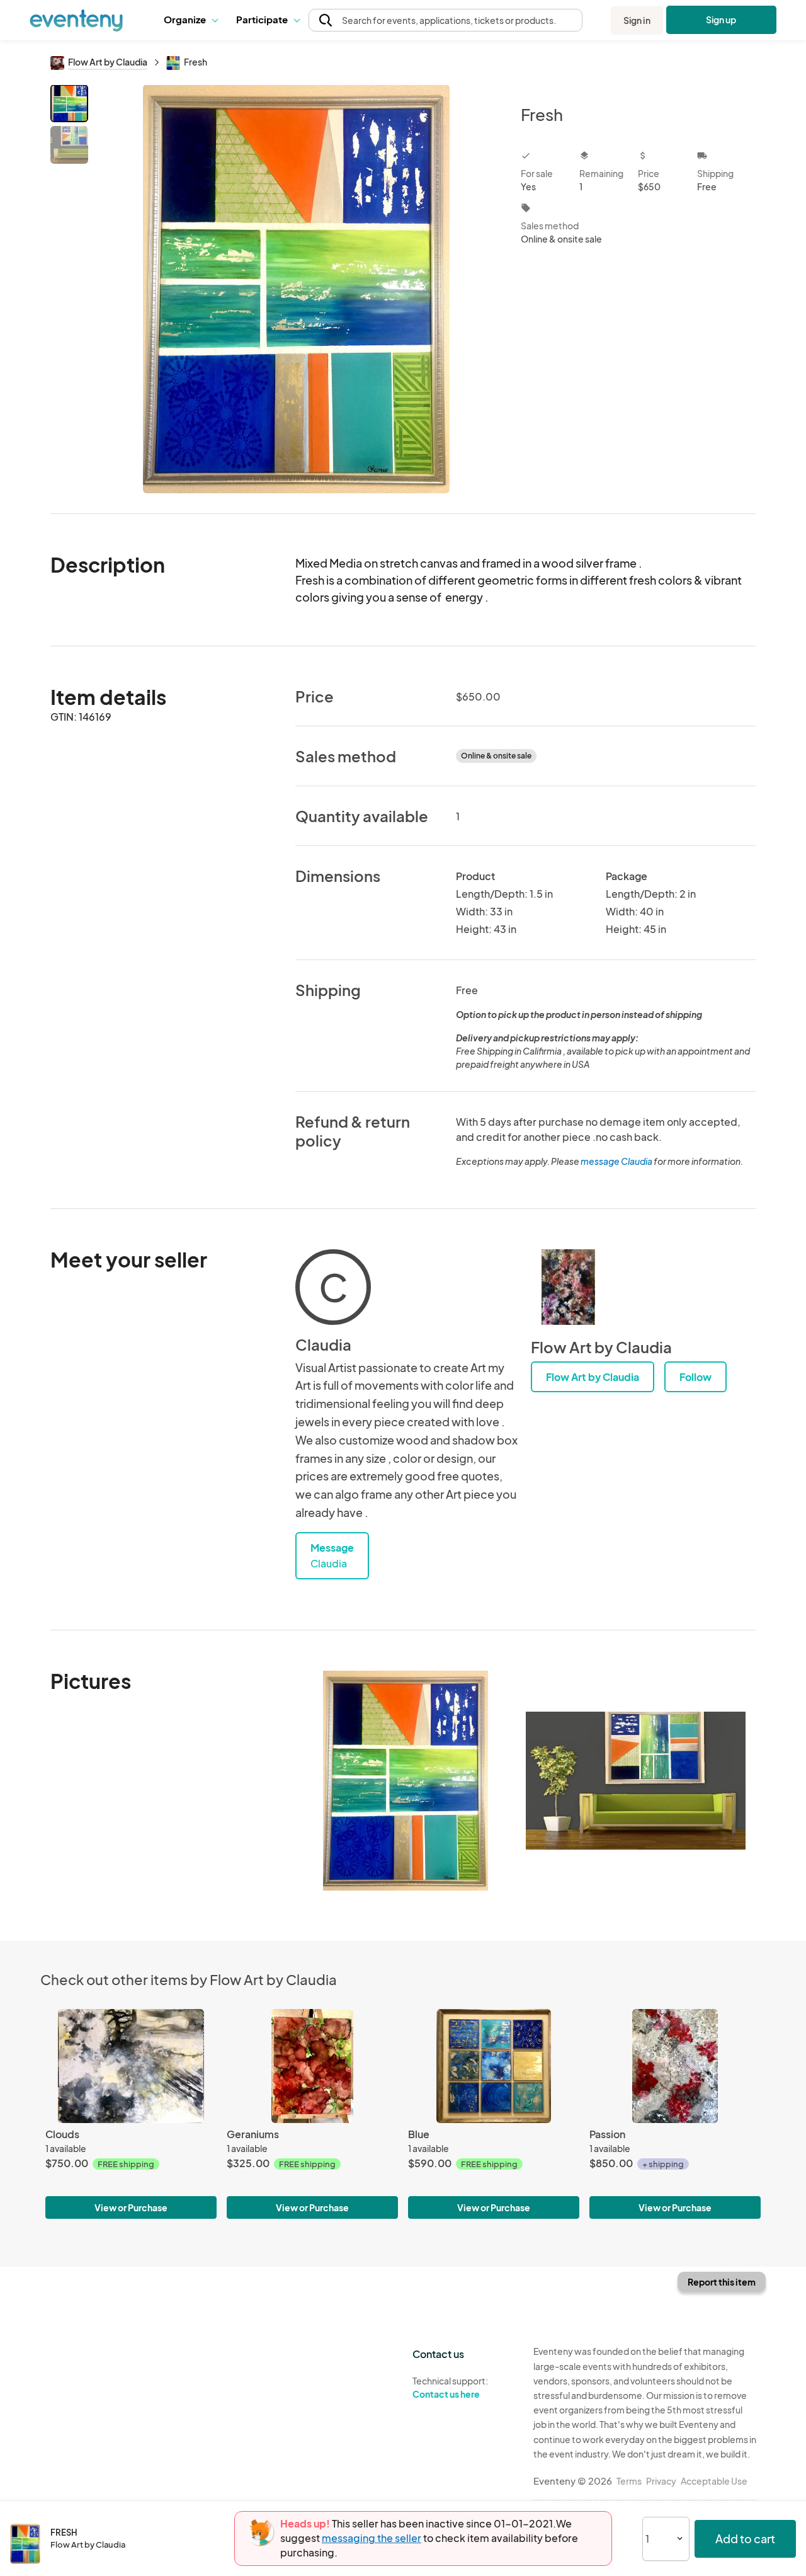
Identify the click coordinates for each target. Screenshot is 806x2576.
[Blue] (494, 2066)
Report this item (722, 2282)
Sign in (637, 20)
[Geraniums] (312, 2066)
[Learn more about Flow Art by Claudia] (569, 1287)
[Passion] (675, 2066)
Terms (629, 2481)
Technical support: (450, 2387)
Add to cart (745, 2539)
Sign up (721, 20)
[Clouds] (131, 2066)
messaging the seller (372, 2538)
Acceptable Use (714, 2481)
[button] (190, 20)
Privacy (661, 2481)
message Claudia (616, 1161)
